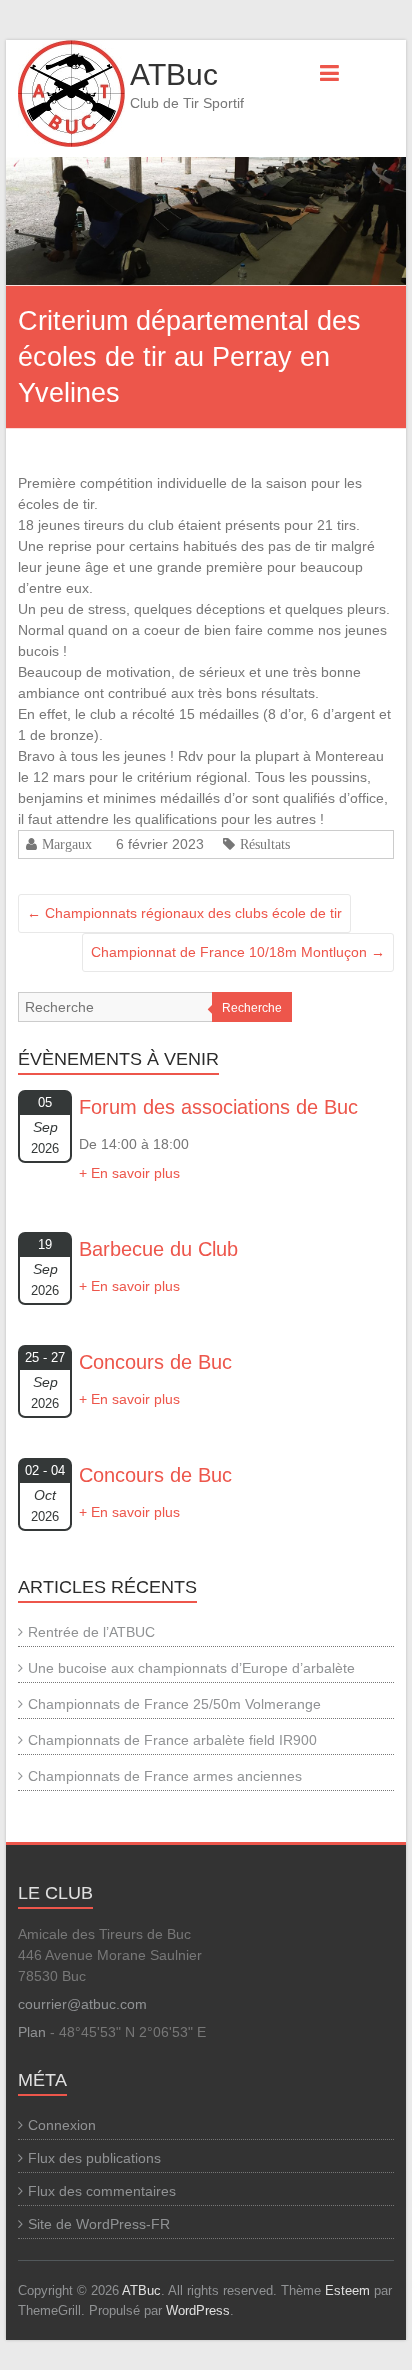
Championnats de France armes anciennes (165, 1776)
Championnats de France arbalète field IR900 (172, 1740)
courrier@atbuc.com (82, 2004)
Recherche (252, 1008)
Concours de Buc (155, 1362)
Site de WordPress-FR (99, 2224)
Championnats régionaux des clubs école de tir (184, 913)
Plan (32, 2032)
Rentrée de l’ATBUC (91, 1632)
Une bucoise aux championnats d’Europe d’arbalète (191, 1668)
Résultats (265, 844)
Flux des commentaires (102, 2191)
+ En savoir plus (129, 1173)
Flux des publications (94, 2158)
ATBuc (174, 74)
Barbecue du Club (158, 1249)
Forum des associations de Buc (218, 1107)
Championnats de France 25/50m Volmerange (174, 1704)
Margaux (67, 844)
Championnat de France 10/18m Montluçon (238, 952)
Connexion (62, 2125)
